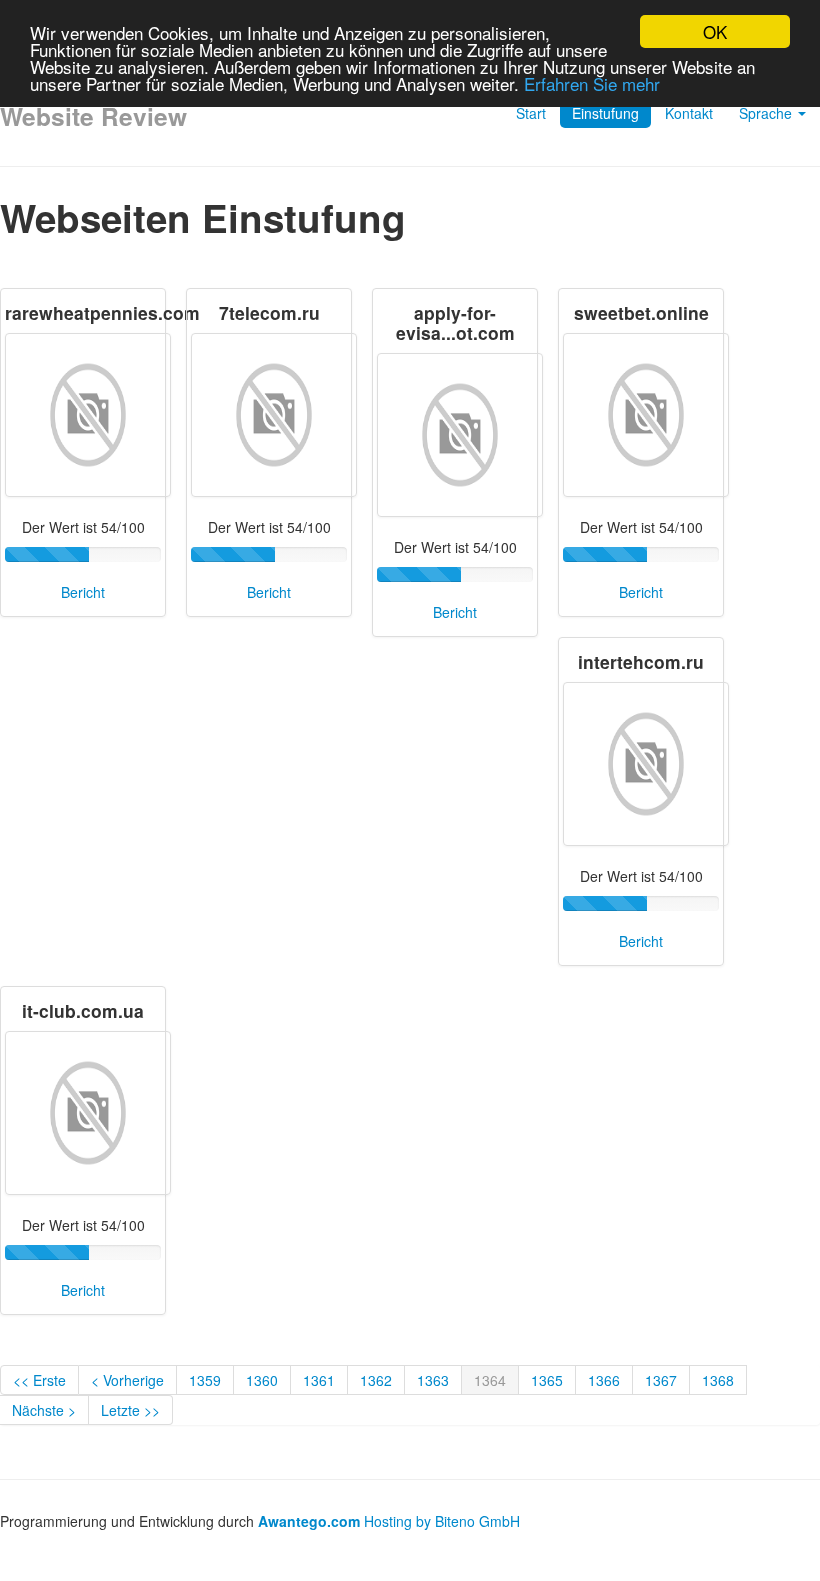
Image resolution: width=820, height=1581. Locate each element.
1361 (319, 1380)
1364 (490, 1380)
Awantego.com (309, 1521)
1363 (433, 1380)
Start (531, 113)
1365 (547, 1380)
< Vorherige (127, 1380)
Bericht (83, 592)
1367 (661, 1380)
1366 (604, 1380)
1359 (205, 1380)
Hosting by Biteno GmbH (442, 1521)
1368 (718, 1380)
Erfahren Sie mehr (592, 83)
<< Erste (39, 1380)
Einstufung (605, 113)
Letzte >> (130, 1410)
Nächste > (44, 1410)
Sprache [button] (767, 113)
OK (715, 31)
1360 (262, 1380)
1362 (376, 1380)
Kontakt (689, 113)
